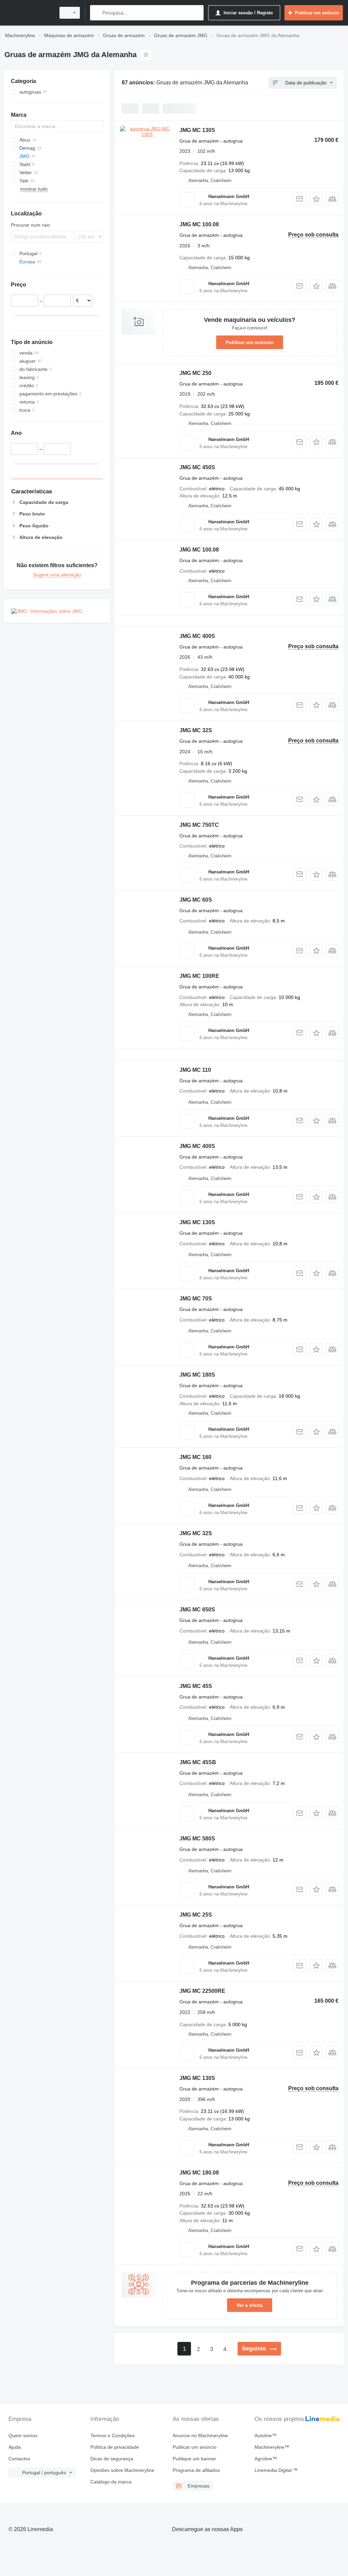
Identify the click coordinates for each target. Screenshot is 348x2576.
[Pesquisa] (97, 13)
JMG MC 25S (196, 1915)
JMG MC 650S (197, 1610)
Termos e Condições (112, 2435)
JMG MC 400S (197, 636)
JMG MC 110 (195, 1070)
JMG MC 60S (196, 900)
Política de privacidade (115, 2447)
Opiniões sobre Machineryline (122, 2470)
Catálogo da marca (111, 2482)
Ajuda (15, 2447)
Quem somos (23, 2435)
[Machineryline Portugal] (29, 13)
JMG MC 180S (197, 1375)
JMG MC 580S (197, 1839)
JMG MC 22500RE (202, 1991)
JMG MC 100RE (199, 976)
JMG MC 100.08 (199, 224)
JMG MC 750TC (199, 825)
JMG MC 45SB (198, 1762)
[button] (316, 199)
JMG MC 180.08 (199, 2173)
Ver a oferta (250, 2305)
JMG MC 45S (196, 1686)
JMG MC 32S (196, 730)
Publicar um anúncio (250, 342)
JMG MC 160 (195, 1457)
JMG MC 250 (195, 373)
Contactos (19, 2459)
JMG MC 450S (197, 467)
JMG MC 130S (197, 130)
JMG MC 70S (196, 1299)
